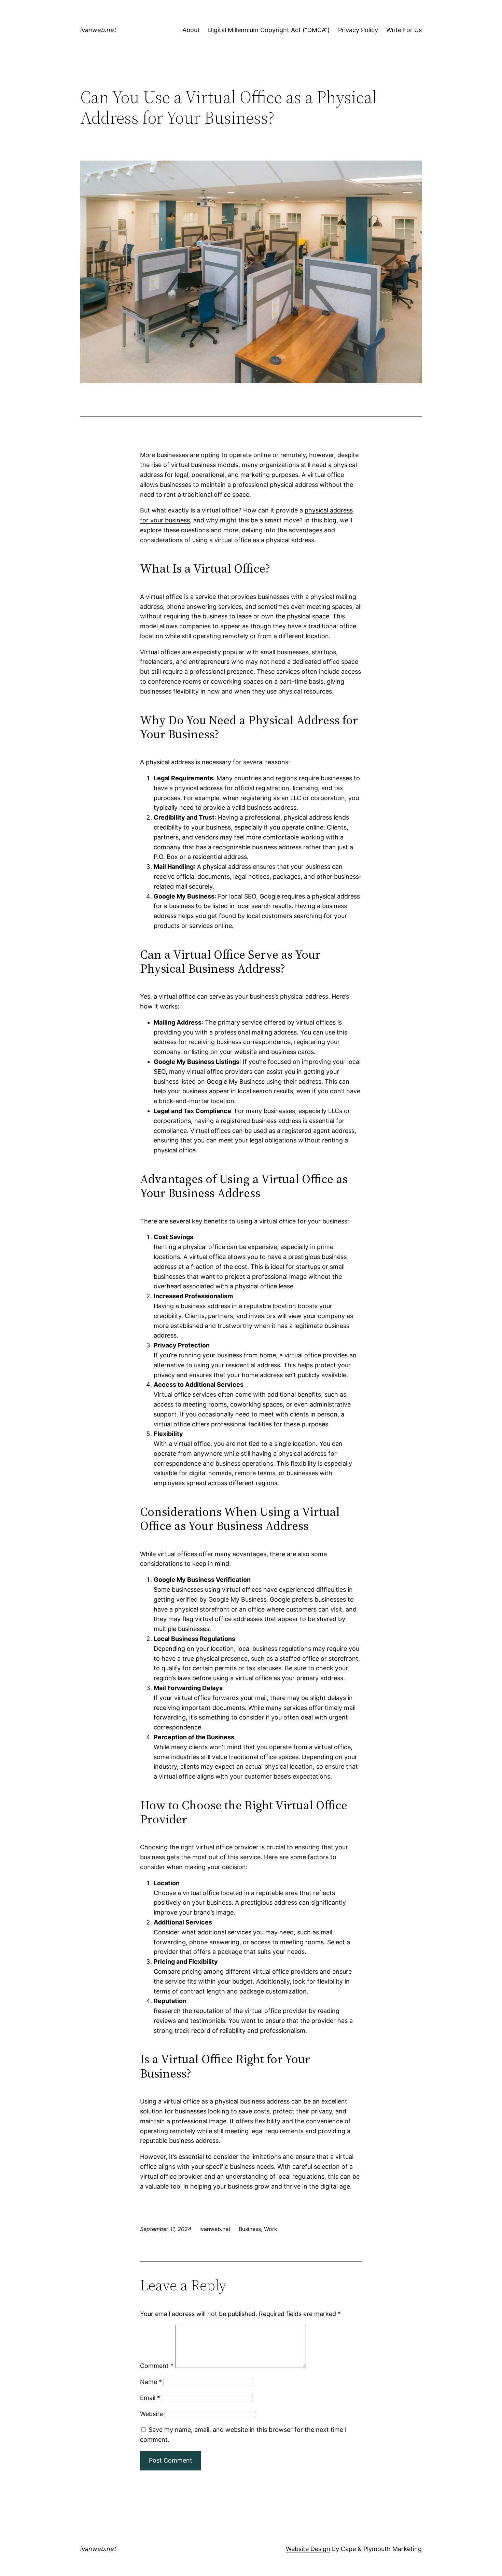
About (191, 30)
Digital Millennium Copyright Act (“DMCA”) (269, 30)
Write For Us (404, 30)
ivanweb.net (98, 30)
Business (250, 2229)
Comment (157, 2366)
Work (271, 2229)
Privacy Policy (358, 30)
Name (151, 2382)
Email (150, 2398)
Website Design (308, 2549)
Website (151, 2414)
